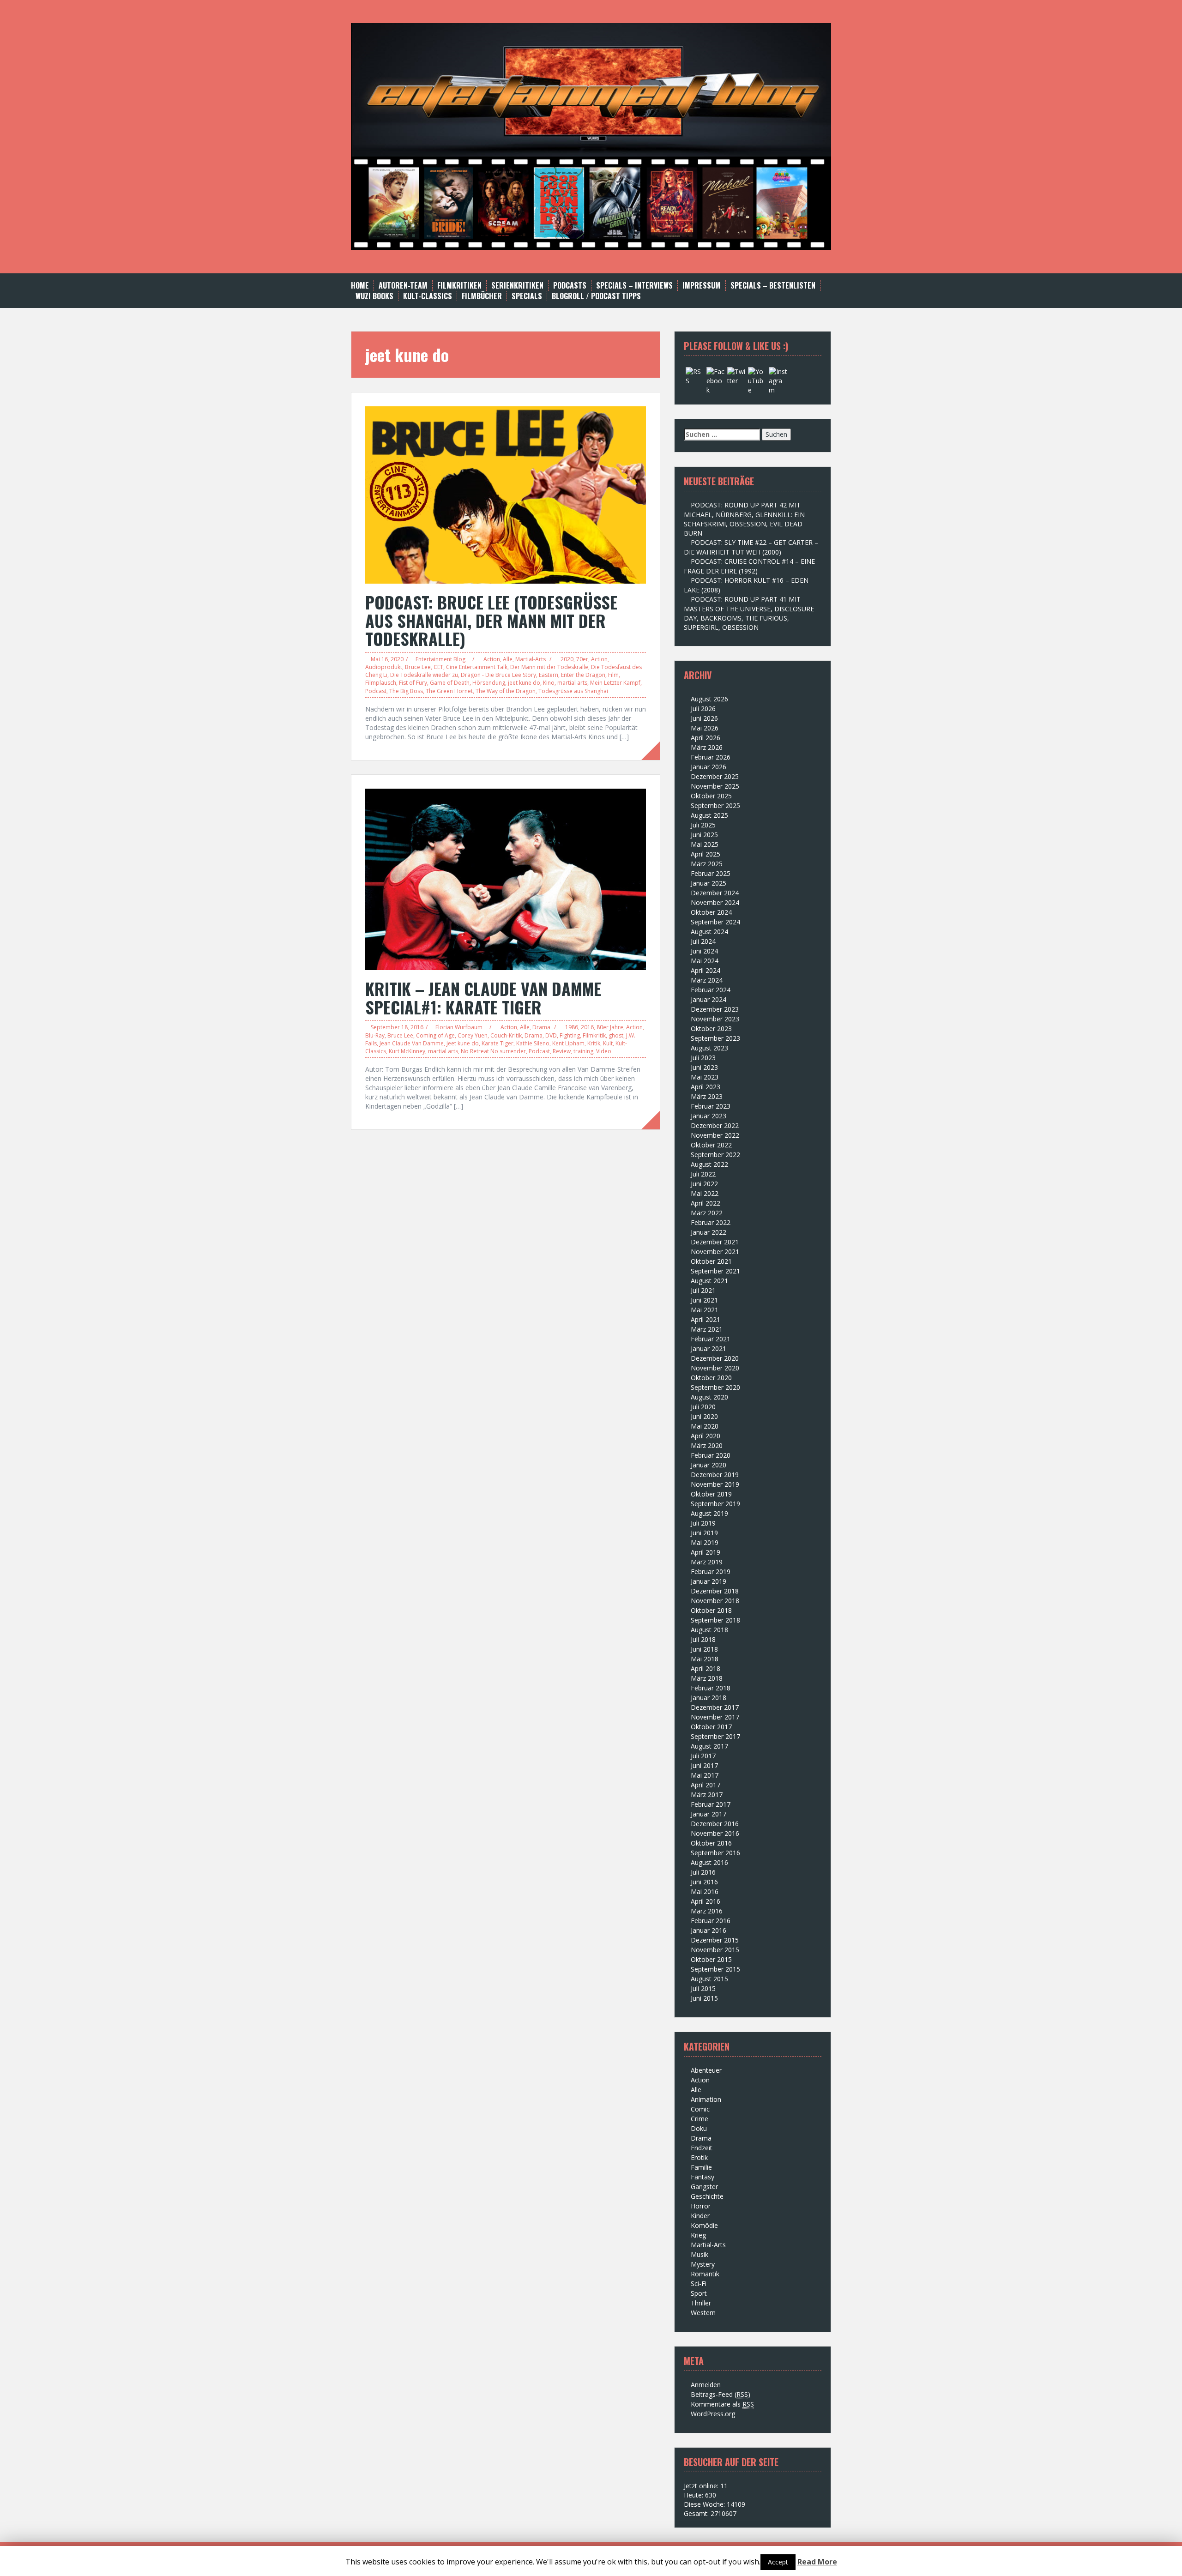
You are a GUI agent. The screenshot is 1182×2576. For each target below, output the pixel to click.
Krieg (698, 2235)
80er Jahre (610, 1027)
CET (438, 667)
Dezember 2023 (715, 1009)
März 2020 (707, 1445)
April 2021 (706, 1319)
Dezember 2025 (715, 776)
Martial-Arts (531, 659)
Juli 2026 (703, 709)
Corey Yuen (473, 1035)
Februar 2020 (711, 1455)
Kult (608, 1043)
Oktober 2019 (711, 1494)
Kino (549, 683)
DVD (551, 1035)
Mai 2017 (705, 1775)
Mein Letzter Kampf (615, 683)
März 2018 (707, 1678)
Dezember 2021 (715, 1242)
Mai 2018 (705, 1659)
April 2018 (706, 1668)
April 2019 (706, 1552)
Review (562, 1051)
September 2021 (715, 1271)
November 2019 (715, 1484)
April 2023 (706, 1087)
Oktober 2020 (711, 1378)
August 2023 (709, 1048)
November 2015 (715, 1950)
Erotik (699, 2157)
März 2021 (707, 1329)
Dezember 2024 (715, 893)
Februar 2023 (711, 1106)
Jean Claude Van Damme (412, 1043)
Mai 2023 (705, 1077)
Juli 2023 (703, 1058)
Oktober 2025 (711, 796)
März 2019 (707, 1562)
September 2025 (715, 805)
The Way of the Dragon (506, 691)
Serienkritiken (517, 286)
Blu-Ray (375, 1035)
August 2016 (709, 1862)
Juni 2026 (704, 718)
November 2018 (715, 1601)
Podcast (376, 691)
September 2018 (715, 1620)
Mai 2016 (705, 1891)
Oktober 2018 (711, 1610)
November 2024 (715, 902)
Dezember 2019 (715, 1475)
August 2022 (709, 1164)
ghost (616, 1035)
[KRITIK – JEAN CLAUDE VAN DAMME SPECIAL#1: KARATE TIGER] (506, 878)
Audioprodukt (384, 667)
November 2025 (715, 786)
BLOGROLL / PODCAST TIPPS (596, 296)
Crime (700, 2119)
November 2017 (715, 1717)
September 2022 (715, 1155)
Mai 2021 (705, 1310)
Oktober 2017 (711, 1727)
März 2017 (707, 1795)
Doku (699, 2128)
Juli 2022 (703, 1174)
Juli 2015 (703, 1988)
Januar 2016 (709, 1930)
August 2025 (709, 815)
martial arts (572, 683)
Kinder (700, 2216)
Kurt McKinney (407, 1051)
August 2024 (709, 932)
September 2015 (715, 1969)
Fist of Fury (413, 683)
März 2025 (707, 864)
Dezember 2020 (715, 1358)
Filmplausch (381, 683)
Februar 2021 (711, 1339)
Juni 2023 (704, 1067)
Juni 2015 (704, 1998)
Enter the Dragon (583, 675)
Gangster (704, 2187)
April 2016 (706, 1901)
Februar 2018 (711, 1688)
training (583, 1051)
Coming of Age (435, 1035)
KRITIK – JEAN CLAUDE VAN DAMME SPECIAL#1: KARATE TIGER (483, 998)
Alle (508, 659)
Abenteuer (706, 2070)
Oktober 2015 (711, 1959)
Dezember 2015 (715, 1940)
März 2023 (707, 1096)
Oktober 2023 (711, 1029)
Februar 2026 (711, 757)
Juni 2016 (704, 1882)
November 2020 (715, 1368)
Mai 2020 (705, 1426)
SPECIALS (527, 296)
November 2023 (715, 1019)
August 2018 (709, 1630)
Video (604, 1051)
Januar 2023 (709, 1116)
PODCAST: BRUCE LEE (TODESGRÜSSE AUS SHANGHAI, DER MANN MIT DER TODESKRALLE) (491, 620)
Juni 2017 (704, 1765)
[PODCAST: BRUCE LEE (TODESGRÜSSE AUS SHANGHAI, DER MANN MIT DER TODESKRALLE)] (506, 494)
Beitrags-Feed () (721, 2394)
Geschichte (707, 2196)
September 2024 (715, 922)
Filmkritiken (459, 286)
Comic (700, 2109)
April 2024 (706, 970)
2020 (567, 659)
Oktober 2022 (711, 1145)
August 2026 (709, 699)
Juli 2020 (703, 1407)
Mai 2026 (705, 728)
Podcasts (570, 286)
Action (492, 659)
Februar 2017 (711, 1804)
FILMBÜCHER (482, 296)
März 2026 (707, 747)
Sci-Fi (699, 2283)
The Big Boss (406, 691)
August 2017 (709, 1746)
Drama (541, 1027)
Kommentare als (722, 2404)
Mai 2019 (705, 1542)
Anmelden (706, 2385)
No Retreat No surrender (493, 1051)
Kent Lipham (568, 1043)
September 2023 (715, 1038)
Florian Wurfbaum (459, 1027)
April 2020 (706, 1436)
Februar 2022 (711, 1222)
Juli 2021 (703, 1290)
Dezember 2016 (715, 1824)
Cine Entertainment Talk (477, 667)
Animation (706, 2099)
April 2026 (706, 738)
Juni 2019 (704, 1533)
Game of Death (450, 683)
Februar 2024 (711, 990)
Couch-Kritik (506, 1035)
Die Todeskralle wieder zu (424, 675)
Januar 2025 (709, 883)
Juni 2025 (704, 835)
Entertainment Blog (440, 659)
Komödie (704, 2225)
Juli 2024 (703, 941)
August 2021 (709, 1281)
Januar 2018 (709, 1698)
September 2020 (715, 1387)
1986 (572, 1027)
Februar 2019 (711, 1572)
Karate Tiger (498, 1043)
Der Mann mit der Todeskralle (549, 667)
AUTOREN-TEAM (403, 286)
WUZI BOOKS (374, 296)
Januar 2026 (709, 767)
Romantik (705, 2274)
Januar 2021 (709, 1348)
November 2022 (715, 1135)
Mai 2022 (705, 1193)
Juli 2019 (703, 1523)
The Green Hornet (449, 691)
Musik (700, 2254)
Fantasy (703, 2177)
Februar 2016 (711, 1921)
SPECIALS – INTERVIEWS (634, 286)
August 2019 (709, 1513)
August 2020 (709, 1397)
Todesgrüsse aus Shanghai (573, 691)
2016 (587, 1027)
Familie (701, 2167)
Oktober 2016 (711, 1843)
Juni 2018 (704, 1649)
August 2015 (709, 1979)
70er (582, 659)
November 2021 (715, 1252)
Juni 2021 (704, 1300)
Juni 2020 (704, 1416)
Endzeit (702, 2148)
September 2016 (715, 1853)
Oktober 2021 (711, 1261)
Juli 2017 (703, 1756)
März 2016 (707, 1911)
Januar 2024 (709, 999)
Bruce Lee (418, 667)
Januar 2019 (709, 1581)
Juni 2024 (704, 951)
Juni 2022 (704, 1184)
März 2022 (707, 1213)
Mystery (703, 2264)
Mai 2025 (705, 844)
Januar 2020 (709, 1465)
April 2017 (706, 1785)
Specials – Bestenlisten (773, 286)
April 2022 (706, 1203)
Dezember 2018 (715, 1591)
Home (360, 286)
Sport (699, 2293)
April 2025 (706, 854)
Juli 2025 (703, 825)
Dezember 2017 (715, 1707)
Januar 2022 (709, 1232)
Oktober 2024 (711, 912)
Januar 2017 (709, 1814)
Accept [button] (778, 2562)
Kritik (594, 1043)
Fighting (570, 1035)
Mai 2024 (705, 961)
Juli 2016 (703, 1872)
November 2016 (715, 1833)
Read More (817, 2562)
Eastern (549, 675)
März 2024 (707, 980)
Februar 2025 (711, 873)
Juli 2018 (703, 1639)
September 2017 (715, 1736)
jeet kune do (524, 683)
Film (613, 675)
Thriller (701, 2303)
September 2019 (715, 1504)
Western (703, 2313)
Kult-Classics (428, 296)
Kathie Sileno (533, 1043)
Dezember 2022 (715, 1125)
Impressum (702, 286)
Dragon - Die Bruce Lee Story (498, 675)
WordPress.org (713, 2414)
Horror (701, 2206)
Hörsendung (489, 683)
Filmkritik (594, 1035)
